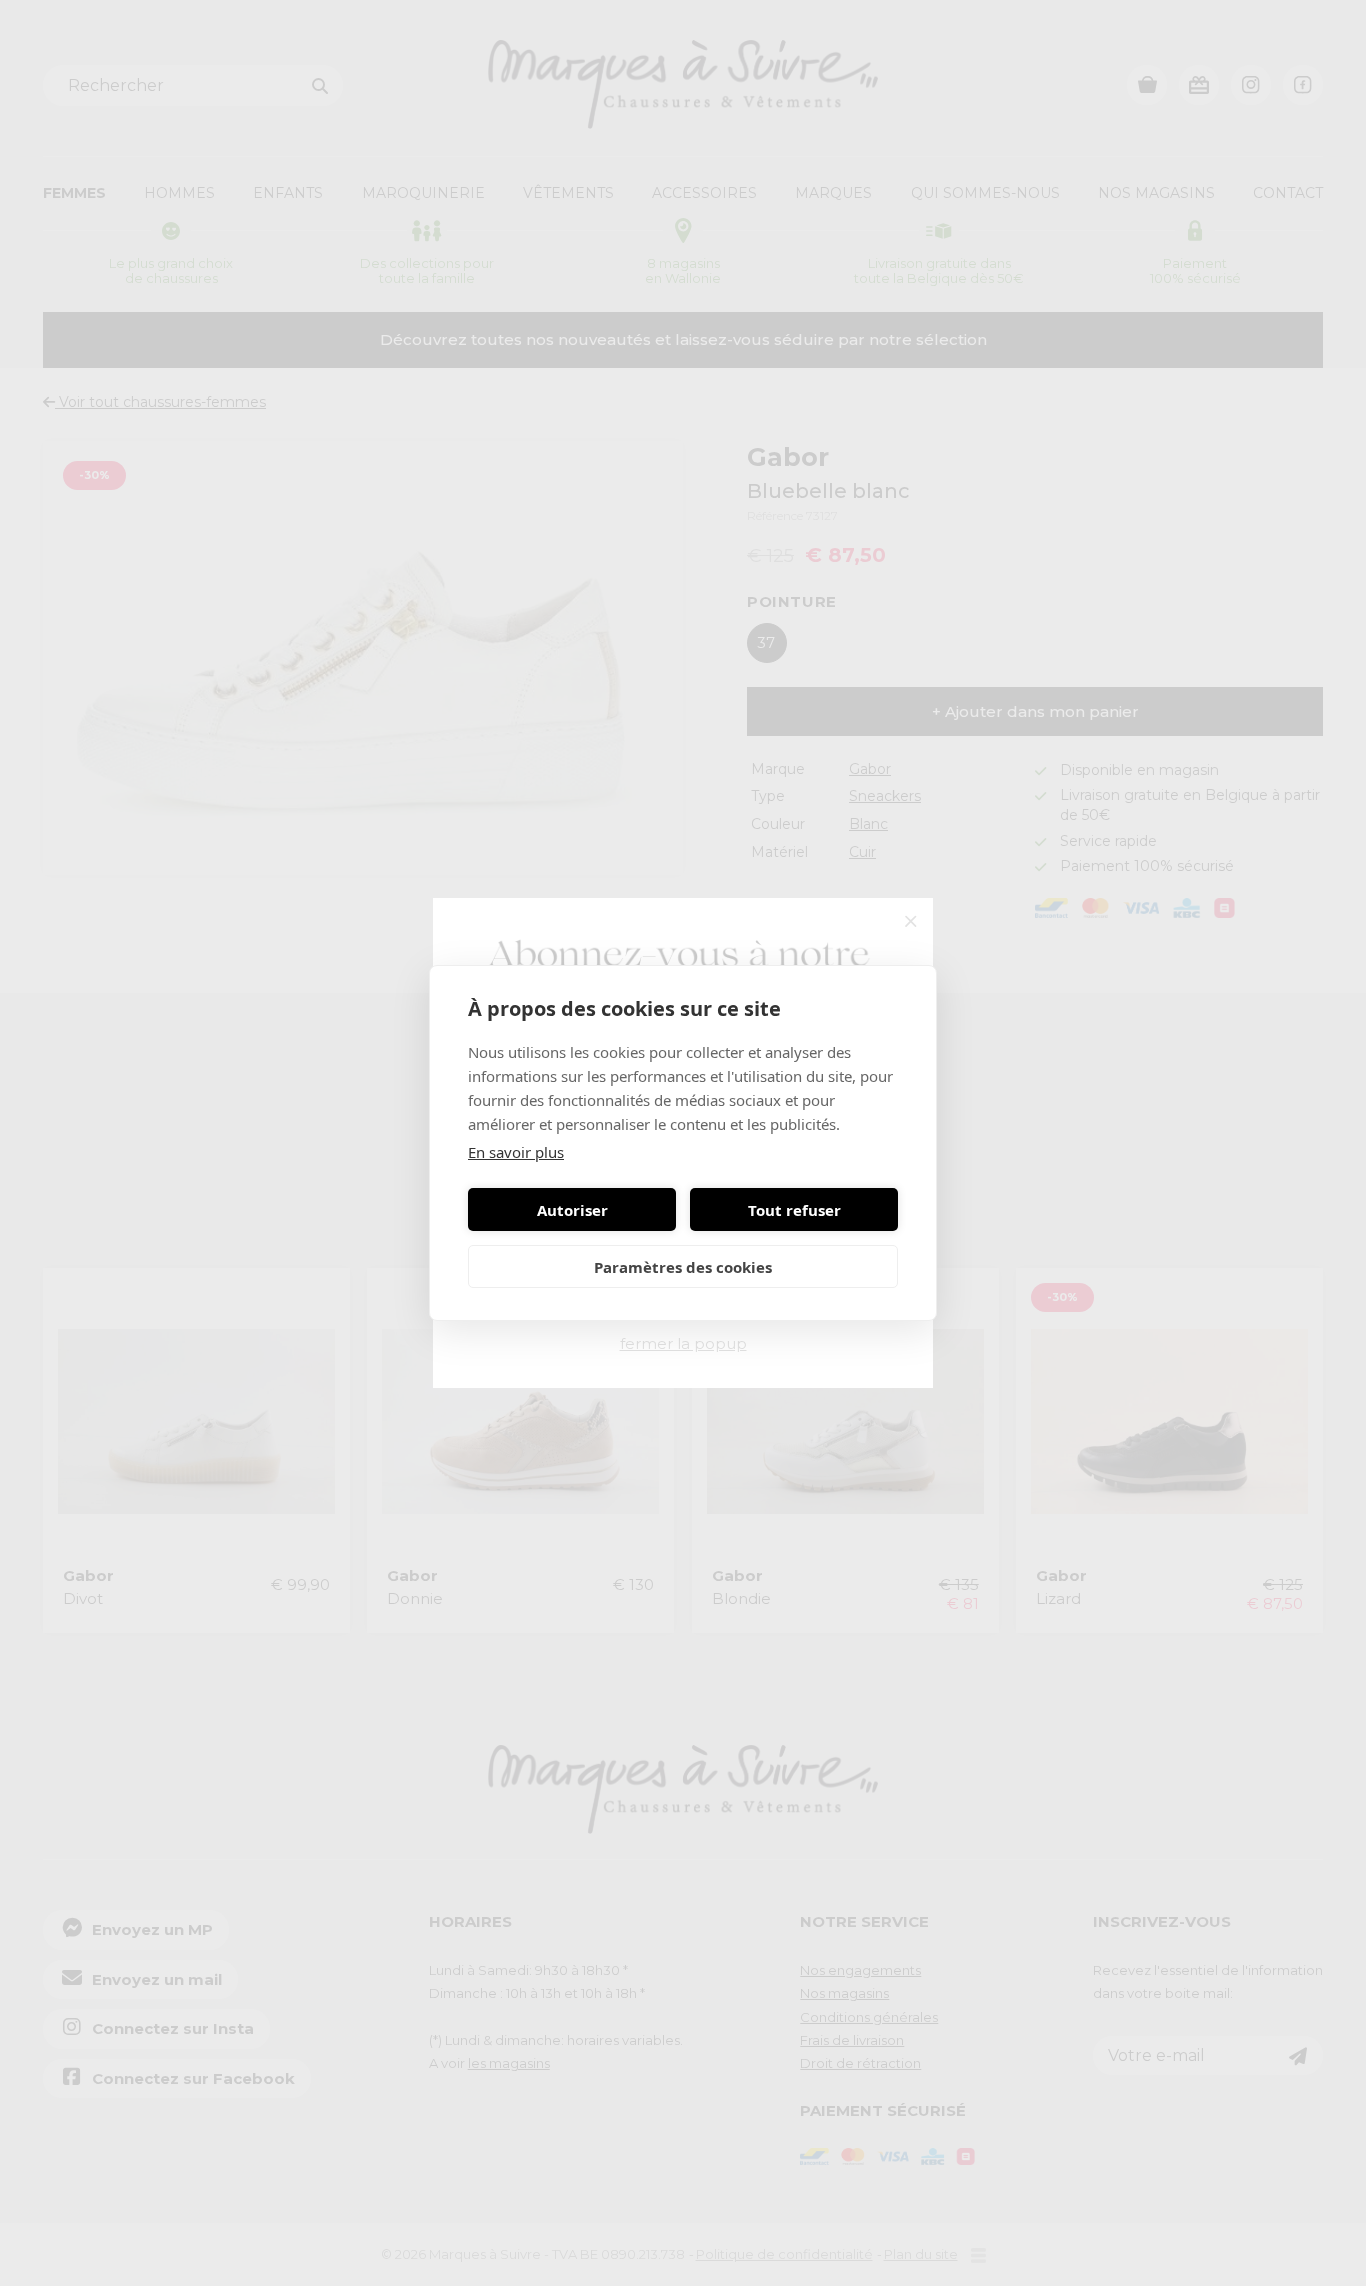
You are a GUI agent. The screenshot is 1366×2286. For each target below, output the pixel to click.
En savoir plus (516, 1152)
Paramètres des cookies (683, 1267)
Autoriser (572, 1210)
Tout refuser (794, 1210)
